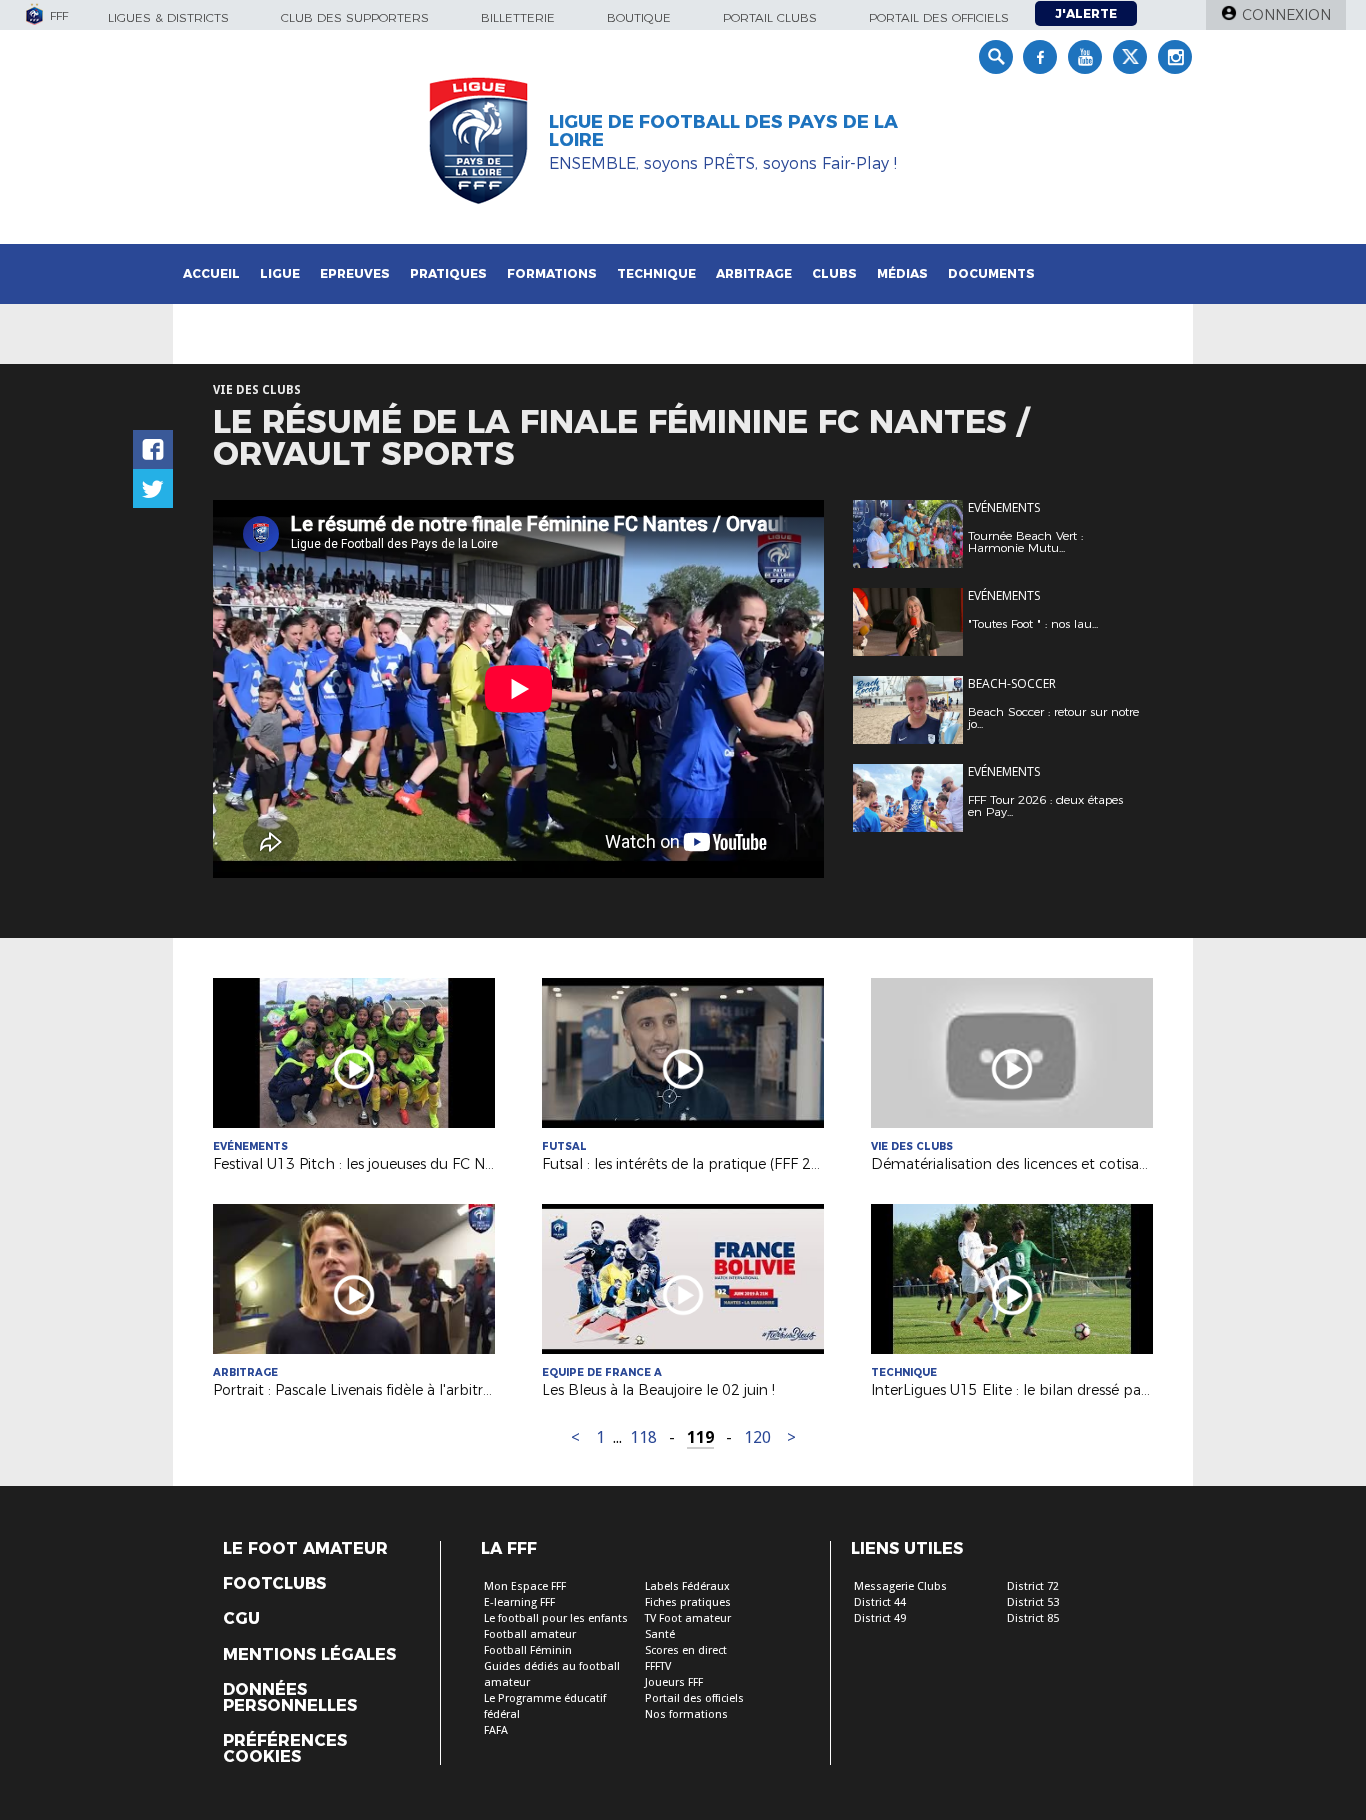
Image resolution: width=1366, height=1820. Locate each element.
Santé (660, 1634)
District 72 (1033, 1586)
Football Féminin (528, 1650)
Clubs (834, 273)
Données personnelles (290, 1698)
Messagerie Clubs (900, 1586)
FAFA (496, 1730)
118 (643, 1437)
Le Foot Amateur (305, 1549)
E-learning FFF (519, 1602)
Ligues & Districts (168, 17)
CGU (241, 1619)
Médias (902, 273)
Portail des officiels (939, 17)
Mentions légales (309, 1655)
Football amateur (530, 1634)
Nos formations (686, 1714)
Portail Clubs (770, 17)
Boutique (639, 17)
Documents (991, 273)
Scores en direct (686, 1650)
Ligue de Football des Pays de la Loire (723, 131)
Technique (656, 273)
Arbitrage (754, 273)
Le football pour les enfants (556, 1618)
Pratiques (448, 273)
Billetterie (518, 17)
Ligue (280, 273)
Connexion (1286, 15)
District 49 (880, 1618)
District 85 (1033, 1618)
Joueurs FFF (674, 1682)
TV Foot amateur (688, 1618)
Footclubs (274, 1584)
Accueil (211, 273)
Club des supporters (355, 17)
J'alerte (1086, 13)
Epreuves (355, 273)
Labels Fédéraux (687, 1586)
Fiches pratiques (688, 1602)
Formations (552, 273)
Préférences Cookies (285, 1749)
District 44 (880, 1602)
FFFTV (658, 1666)
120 (757, 1437)
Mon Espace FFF (525, 1586)
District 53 (1033, 1602)
